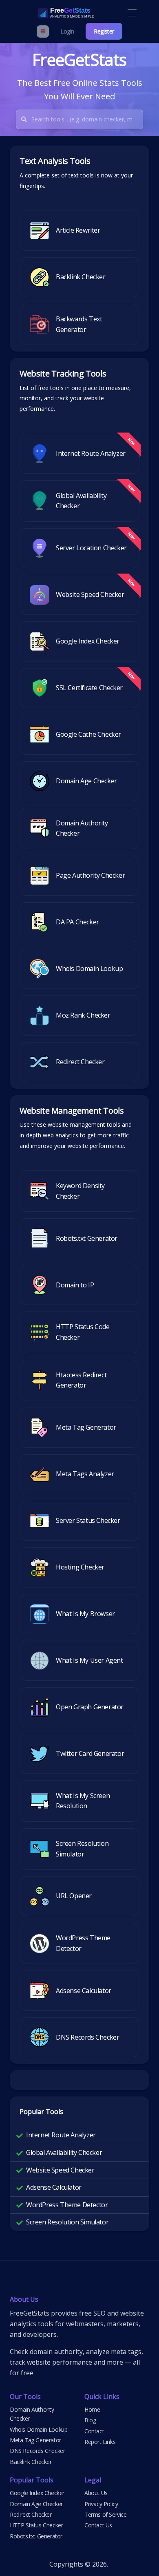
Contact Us (98, 2525)
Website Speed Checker (60, 2170)
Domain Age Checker (36, 2504)
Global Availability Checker (64, 2152)
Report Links (100, 2442)
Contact (94, 2431)
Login (67, 31)
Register (104, 31)
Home (92, 2409)
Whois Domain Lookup (39, 2429)
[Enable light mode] (43, 31)
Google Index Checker (37, 2493)
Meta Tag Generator (35, 2440)
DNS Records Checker (37, 2451)
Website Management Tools (72, 1111)
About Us (96, 2493)
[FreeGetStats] (57, 13)
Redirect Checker (31, 2514)
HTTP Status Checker (36, 2525)
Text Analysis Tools (55, 161)
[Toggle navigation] (132, 13)
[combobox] (87, 119)
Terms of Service (106, 2514)
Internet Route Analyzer (61, 2135)
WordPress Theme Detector (67, 2205)
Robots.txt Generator (36, 2536)
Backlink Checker (31, 2462)
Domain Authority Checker (32, 2414)
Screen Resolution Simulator (67, 2222)
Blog (90, 2420)
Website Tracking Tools (63, 373)
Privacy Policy (101, 2504)
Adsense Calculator (54, 2187)
